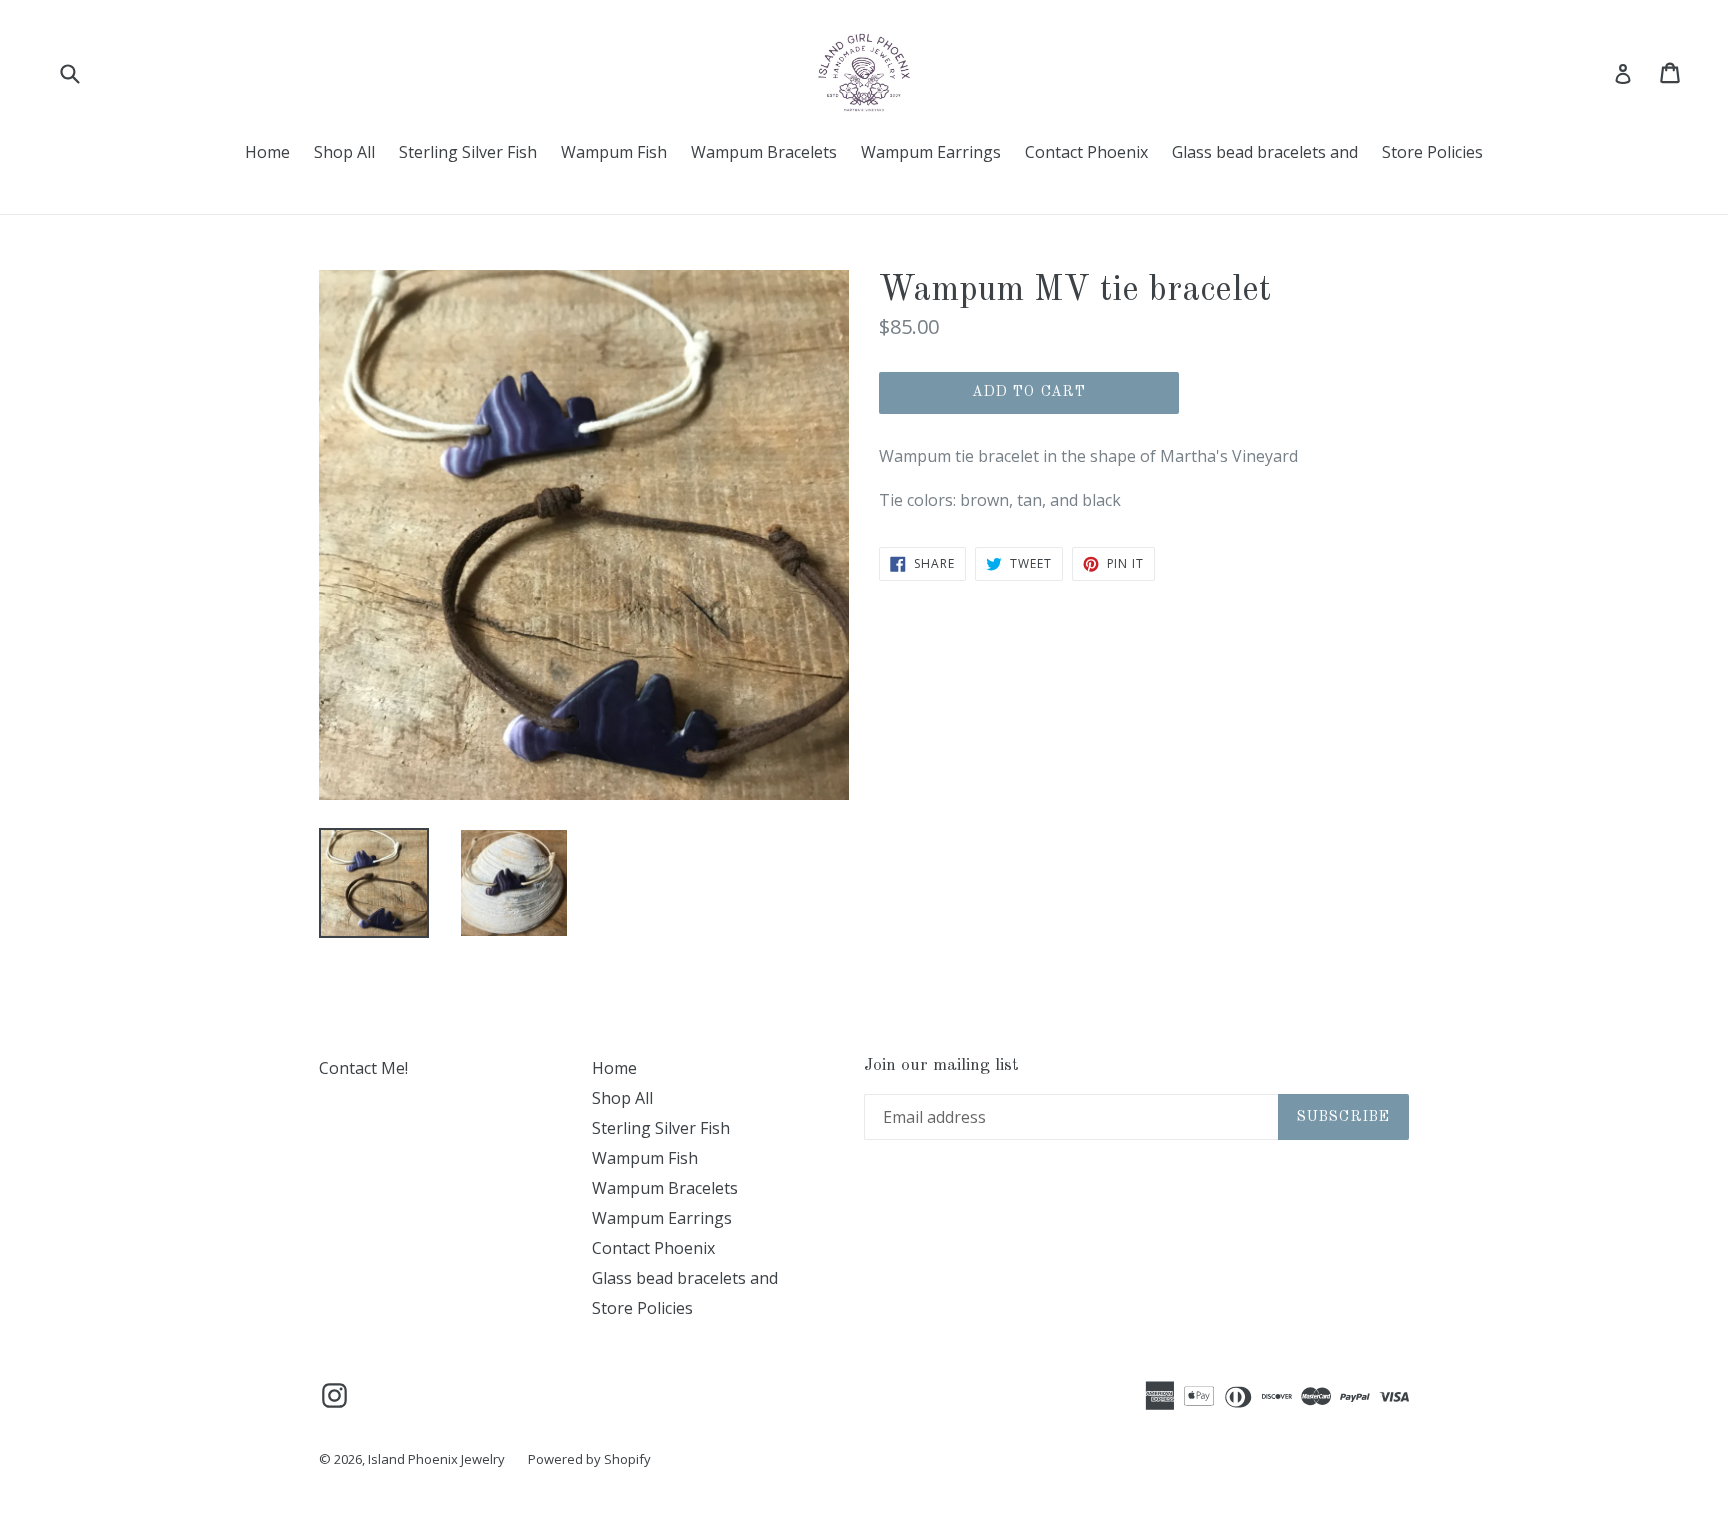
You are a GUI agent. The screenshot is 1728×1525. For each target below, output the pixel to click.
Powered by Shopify (589, 1459)
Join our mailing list (941, 1065)
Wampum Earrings (931, 152)
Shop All (344, 152)
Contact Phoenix (1086, 152)
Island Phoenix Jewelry (438, 1459)
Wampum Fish (614, 152)
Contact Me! (363, 1068)
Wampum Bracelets (764, 152)
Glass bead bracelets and (1265, 152)
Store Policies (1432, 152)
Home (267, 152)
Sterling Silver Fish (468, 152)
